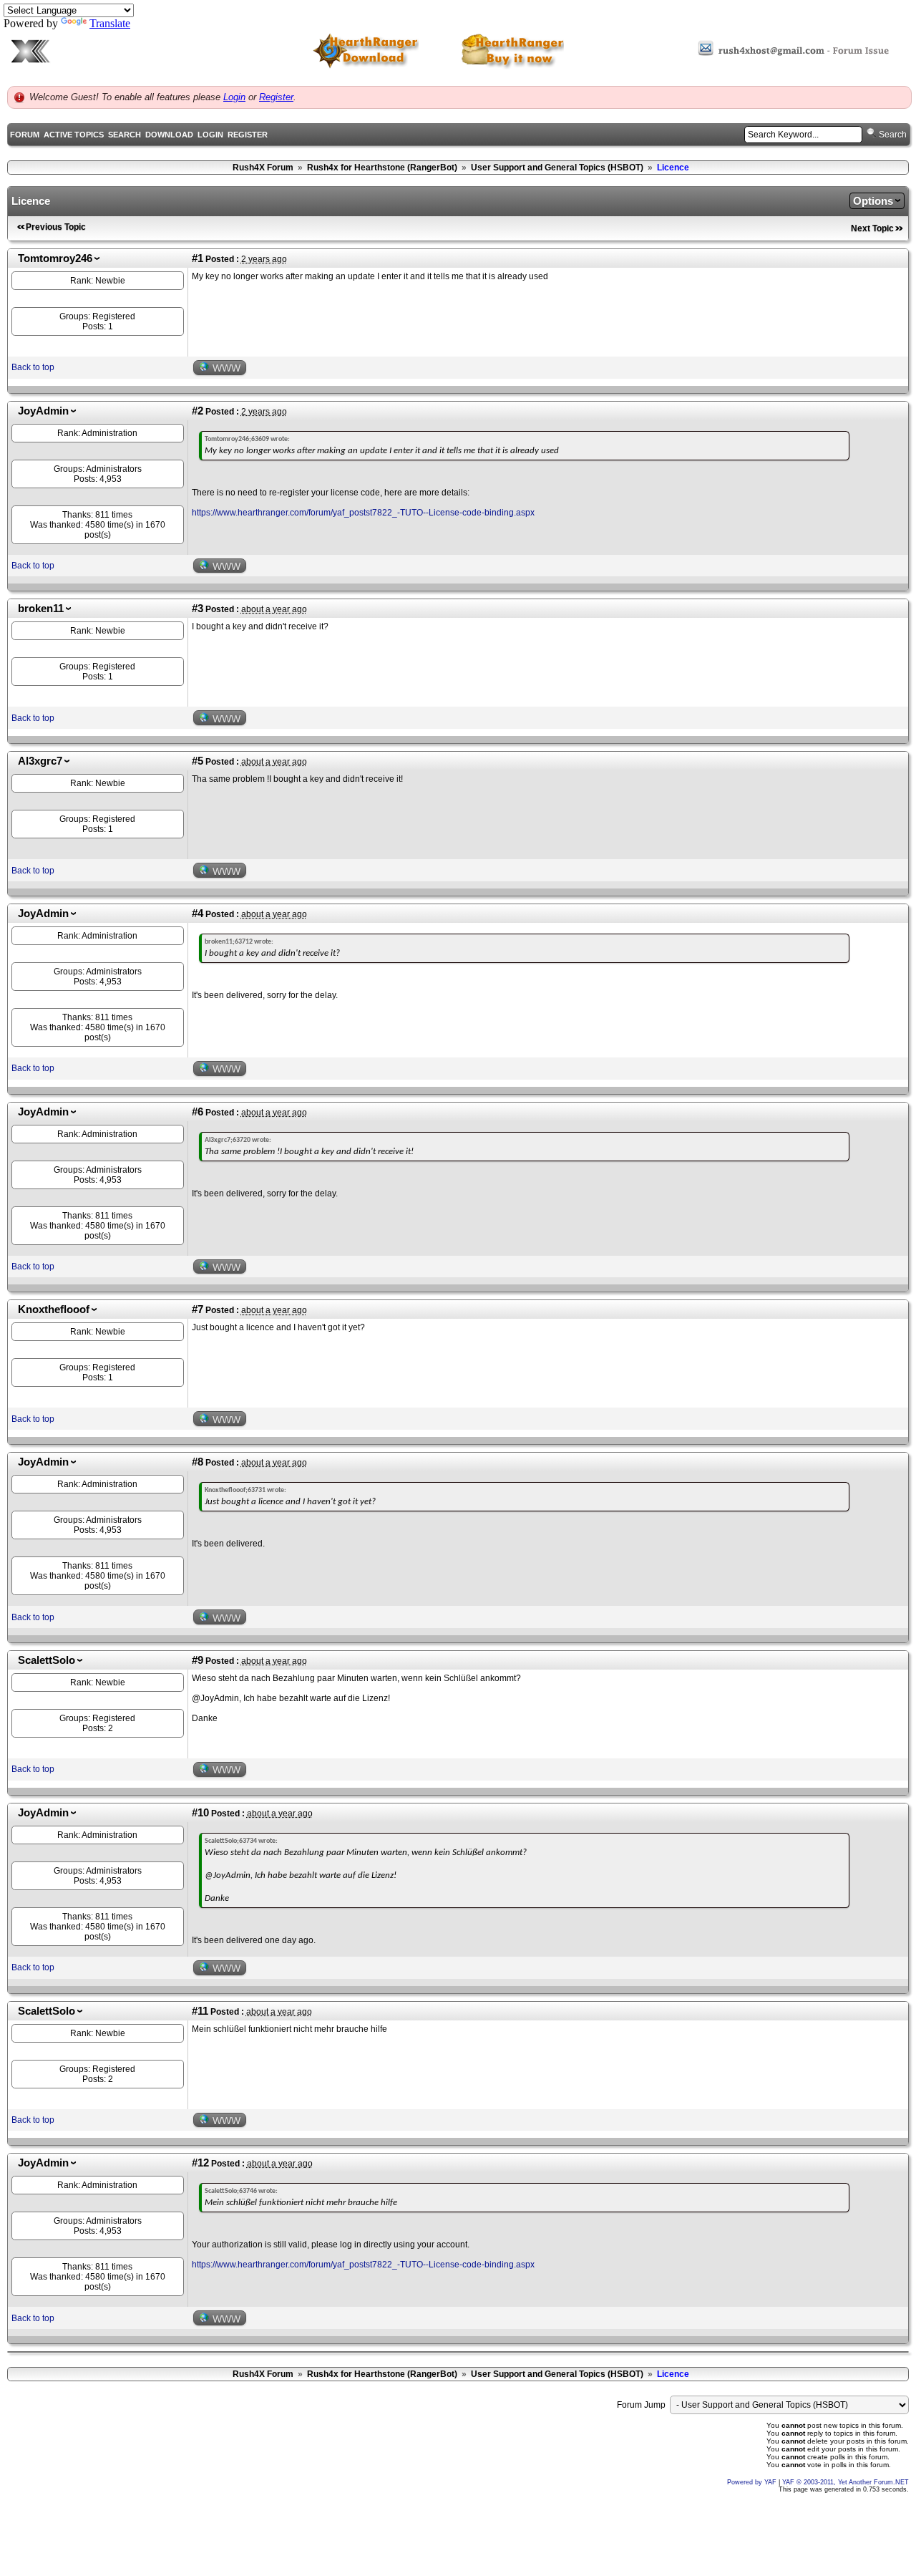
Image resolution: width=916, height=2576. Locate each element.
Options (873, 201)
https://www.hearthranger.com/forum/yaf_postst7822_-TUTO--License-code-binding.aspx (363, 513)
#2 (198, 411)
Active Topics (74, 135)
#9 (198, 1660)
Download (169, 135)
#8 (198, 1462)
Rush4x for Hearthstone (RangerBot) (382, 168)
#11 (200, 2011)
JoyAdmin (43, 411)
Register (276, 97)
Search (125, 135)
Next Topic (872, 228)
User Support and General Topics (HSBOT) (557, 168)
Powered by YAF (752, 2482)
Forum (25, 135)
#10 (200, 1813)
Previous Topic (56, 227)
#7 (198, 1309)
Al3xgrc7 (40, 761)
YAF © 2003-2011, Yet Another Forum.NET (846, 2482)
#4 (198, 914)
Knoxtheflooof (54, 1309)
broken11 (41, 609)
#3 (198, 609)
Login (234, 97)
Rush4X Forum (263, 168)
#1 (198, 258)
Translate (110, 23)
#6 (198, 1112)
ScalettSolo (47, 1660)
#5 (198, 761)
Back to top (33, 367)
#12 (200, 2163)
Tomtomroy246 (55, 258)
